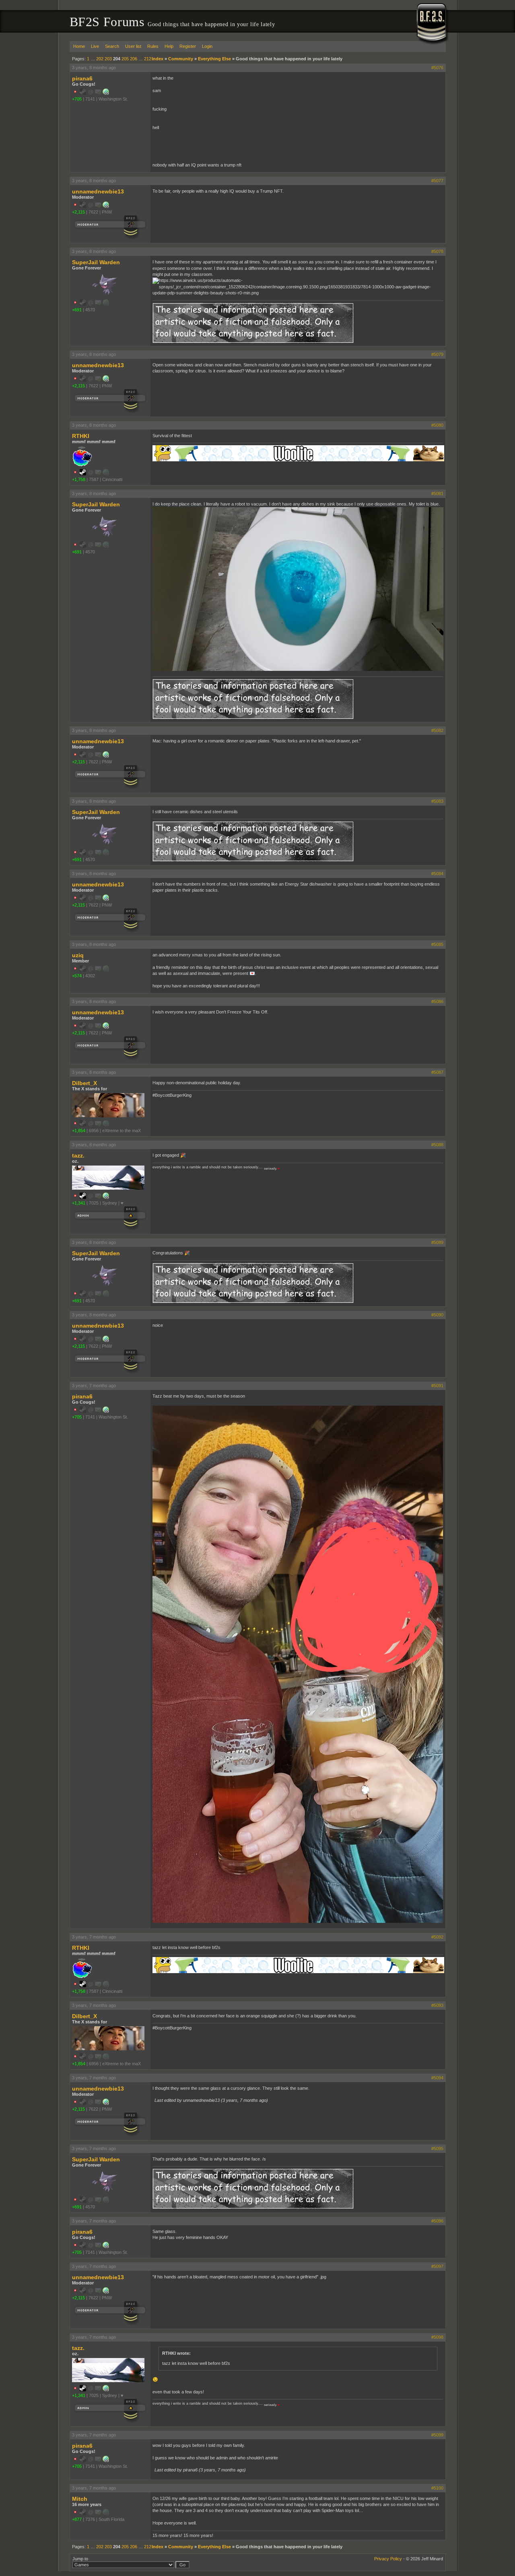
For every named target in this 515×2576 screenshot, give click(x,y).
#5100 (437, 2488)
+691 (77, 310)
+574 (77, 976)
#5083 (437, 801)
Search (112, 46)
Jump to (80, 2559)
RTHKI (81, 436)
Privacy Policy (388, 2559)
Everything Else (214, 59)
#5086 (437, 1001)
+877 (77, 2519)
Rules (153, 46)
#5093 (437, 2005)
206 (134, 59)
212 (148, 59)
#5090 (437, 1315)
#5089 (437, 1242)
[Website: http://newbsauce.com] (106, 93)
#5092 (437, 1937)
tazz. (78, 1155)
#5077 (437, 181)
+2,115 (78, 212)
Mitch (80, 2499)
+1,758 (79, 479)
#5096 (437, 2221)
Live (95, 46)
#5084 (437, 874)
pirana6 (82, 78)
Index (158, 59)
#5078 (437, 251)
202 (100, 59)
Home (79, 46)
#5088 (437, 1145)
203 (108, 59)
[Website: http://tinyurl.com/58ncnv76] (106, 206)
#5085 (437, 944)
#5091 (437, 1386)
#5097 (437, 2266)
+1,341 (79, 1203)
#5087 (437, 1072)
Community (181, 59)
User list (133, 46)
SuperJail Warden (96, 262)
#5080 (437, 425)
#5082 (437, 730)
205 (125, 59)
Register (188, 46)
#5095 (437, 2148)
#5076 (437, 68)
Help (169, 46)
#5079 (437, 354)
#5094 (437, 2078)
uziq (78, 955)
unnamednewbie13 (98, 191)
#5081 (437, 493)
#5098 (437, 2337)
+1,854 (79, 1131)
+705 (77, 99)
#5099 (437, 2435)
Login (207, 46)
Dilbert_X (84, 1083)
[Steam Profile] (83, 474)
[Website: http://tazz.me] (106, 1197)
